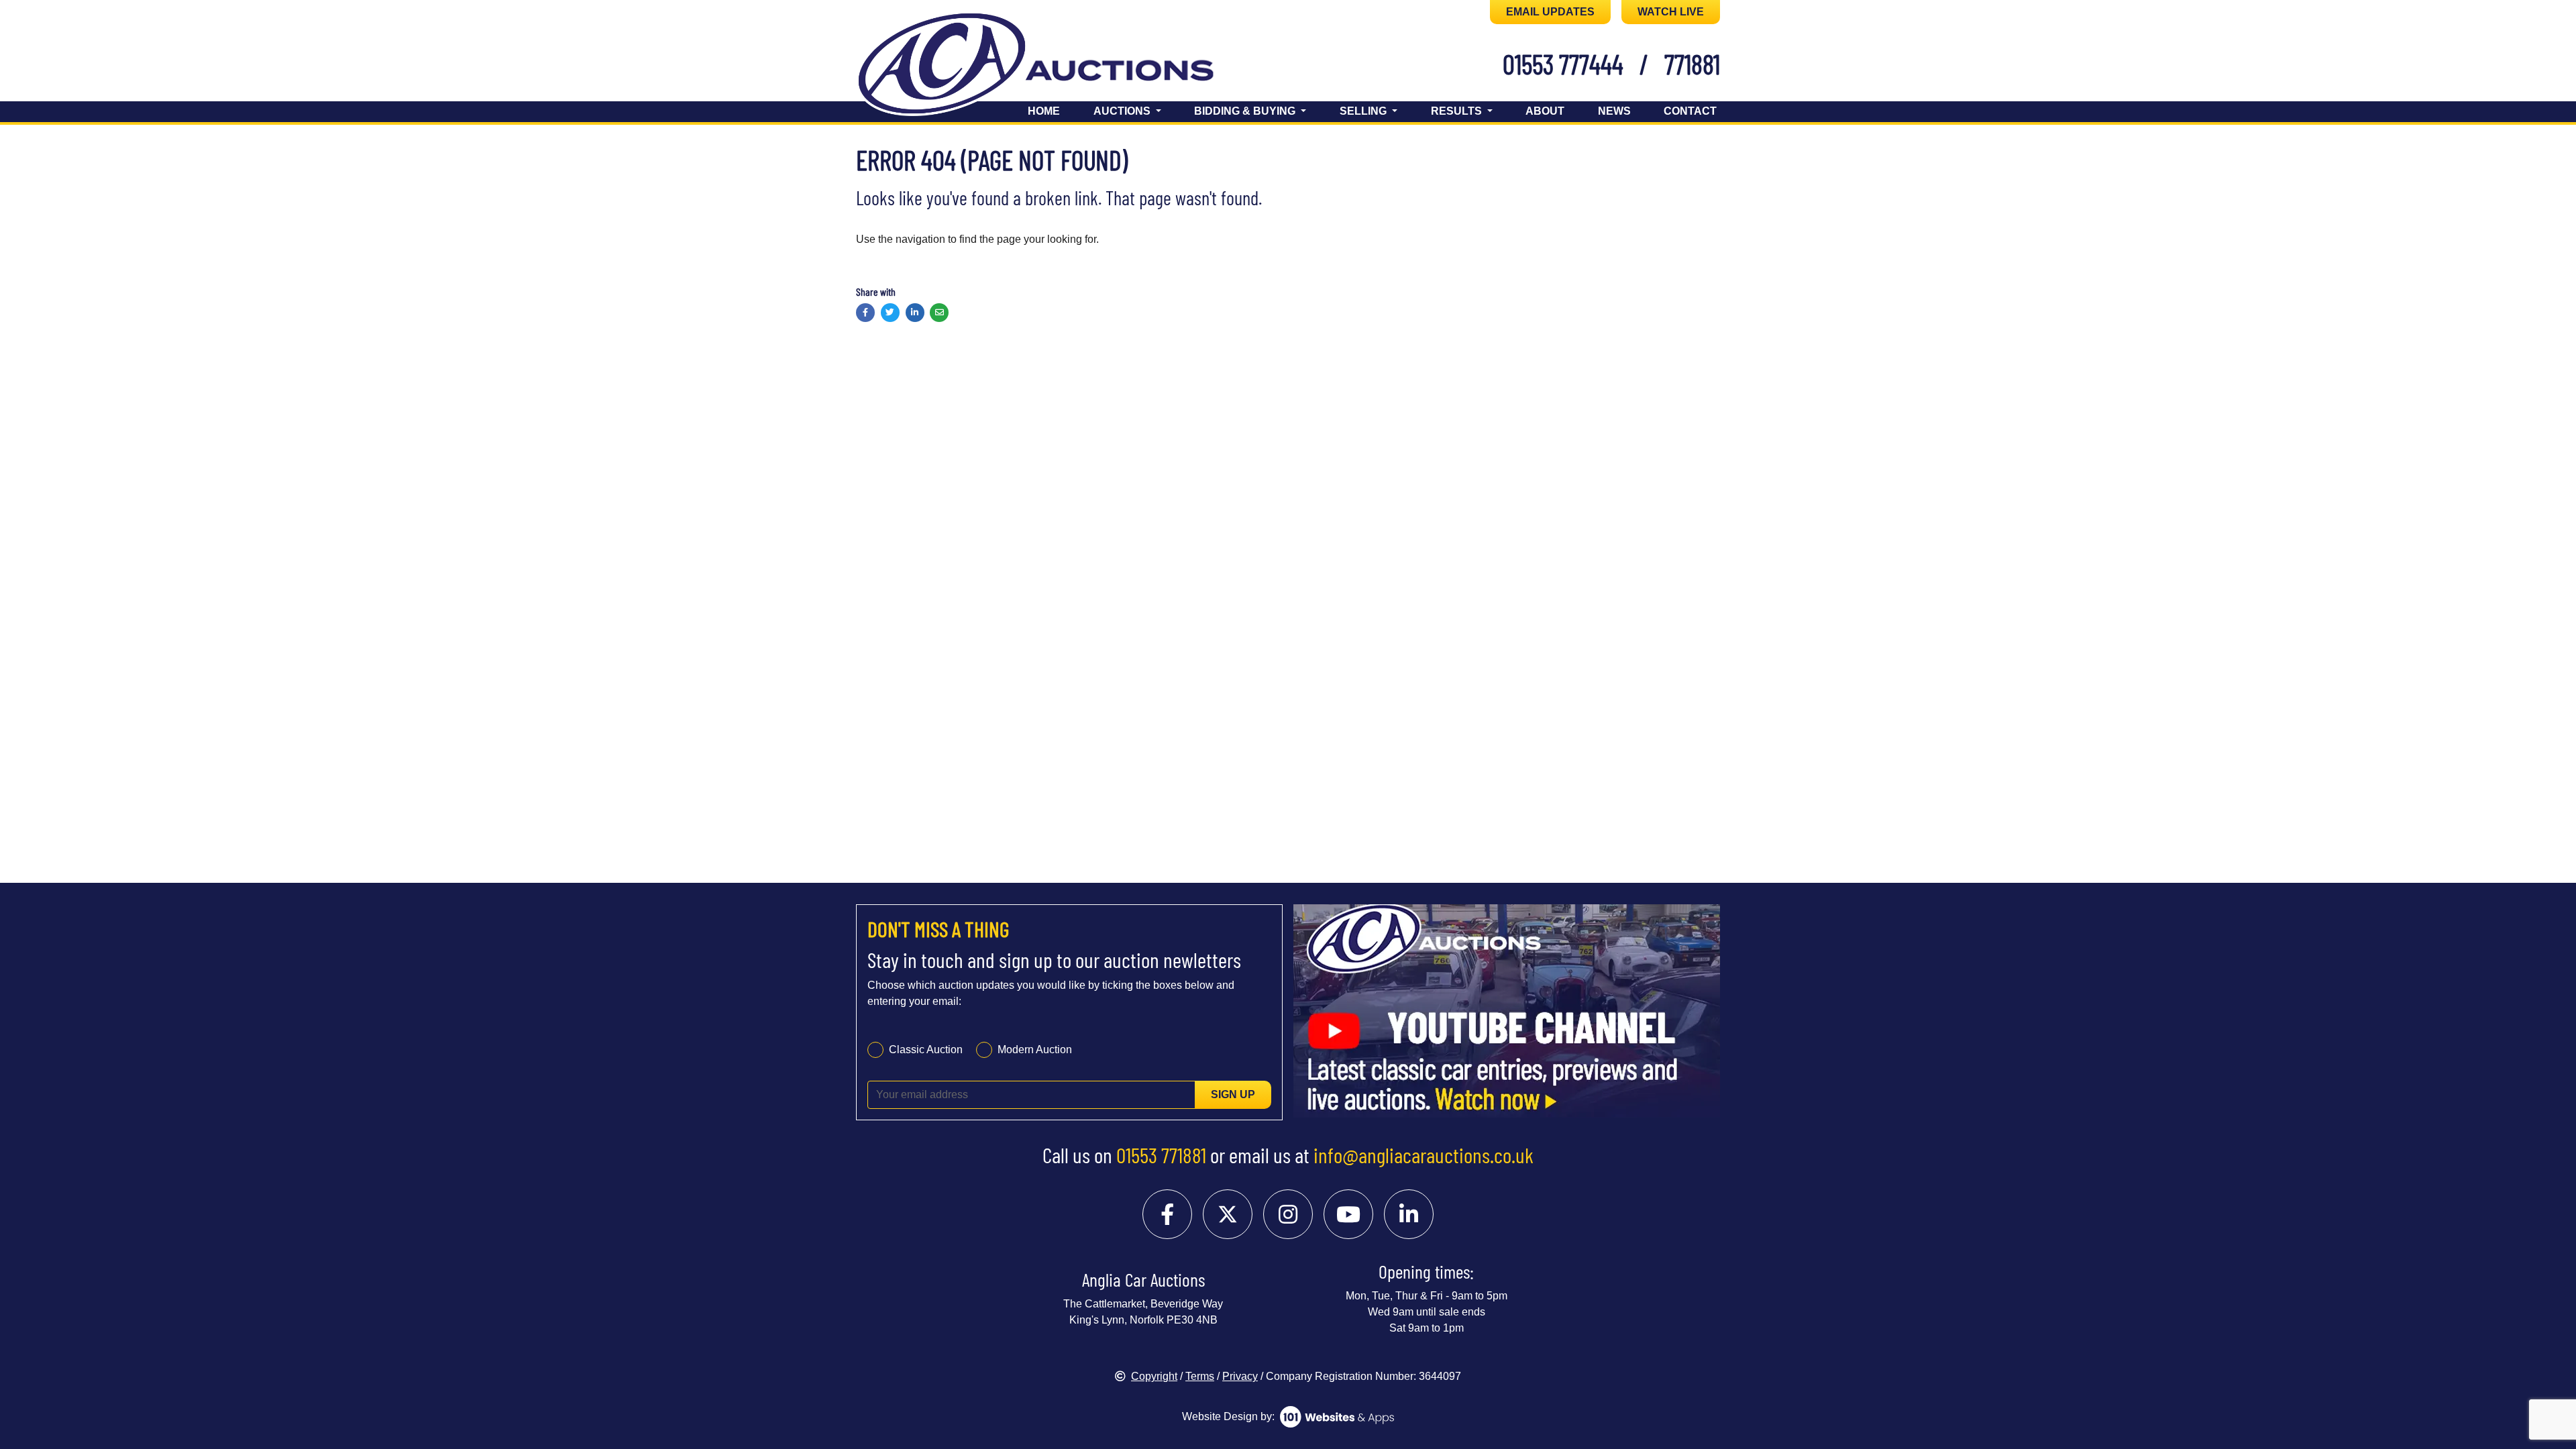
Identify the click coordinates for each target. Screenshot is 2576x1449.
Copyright (1154, 1376)
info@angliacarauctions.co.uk (1424, 1155)
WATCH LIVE (1671, 12)
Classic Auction (926, 1050)
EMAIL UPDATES (1550, 12)
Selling (1364, 111)
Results (1458, 111)
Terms (1200, 1376)
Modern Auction (1035, 1050)
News (1614, 111)
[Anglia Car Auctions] (1059, 66)
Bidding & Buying (1246, 111)
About (1545, 111)
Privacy (1240, 1376)
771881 (1692, 64)
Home (1044, 111)
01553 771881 (1161, 1155)
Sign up (1233, 1094)
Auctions (1123, 111)
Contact (1690, 111)
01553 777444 (1563, 64)
